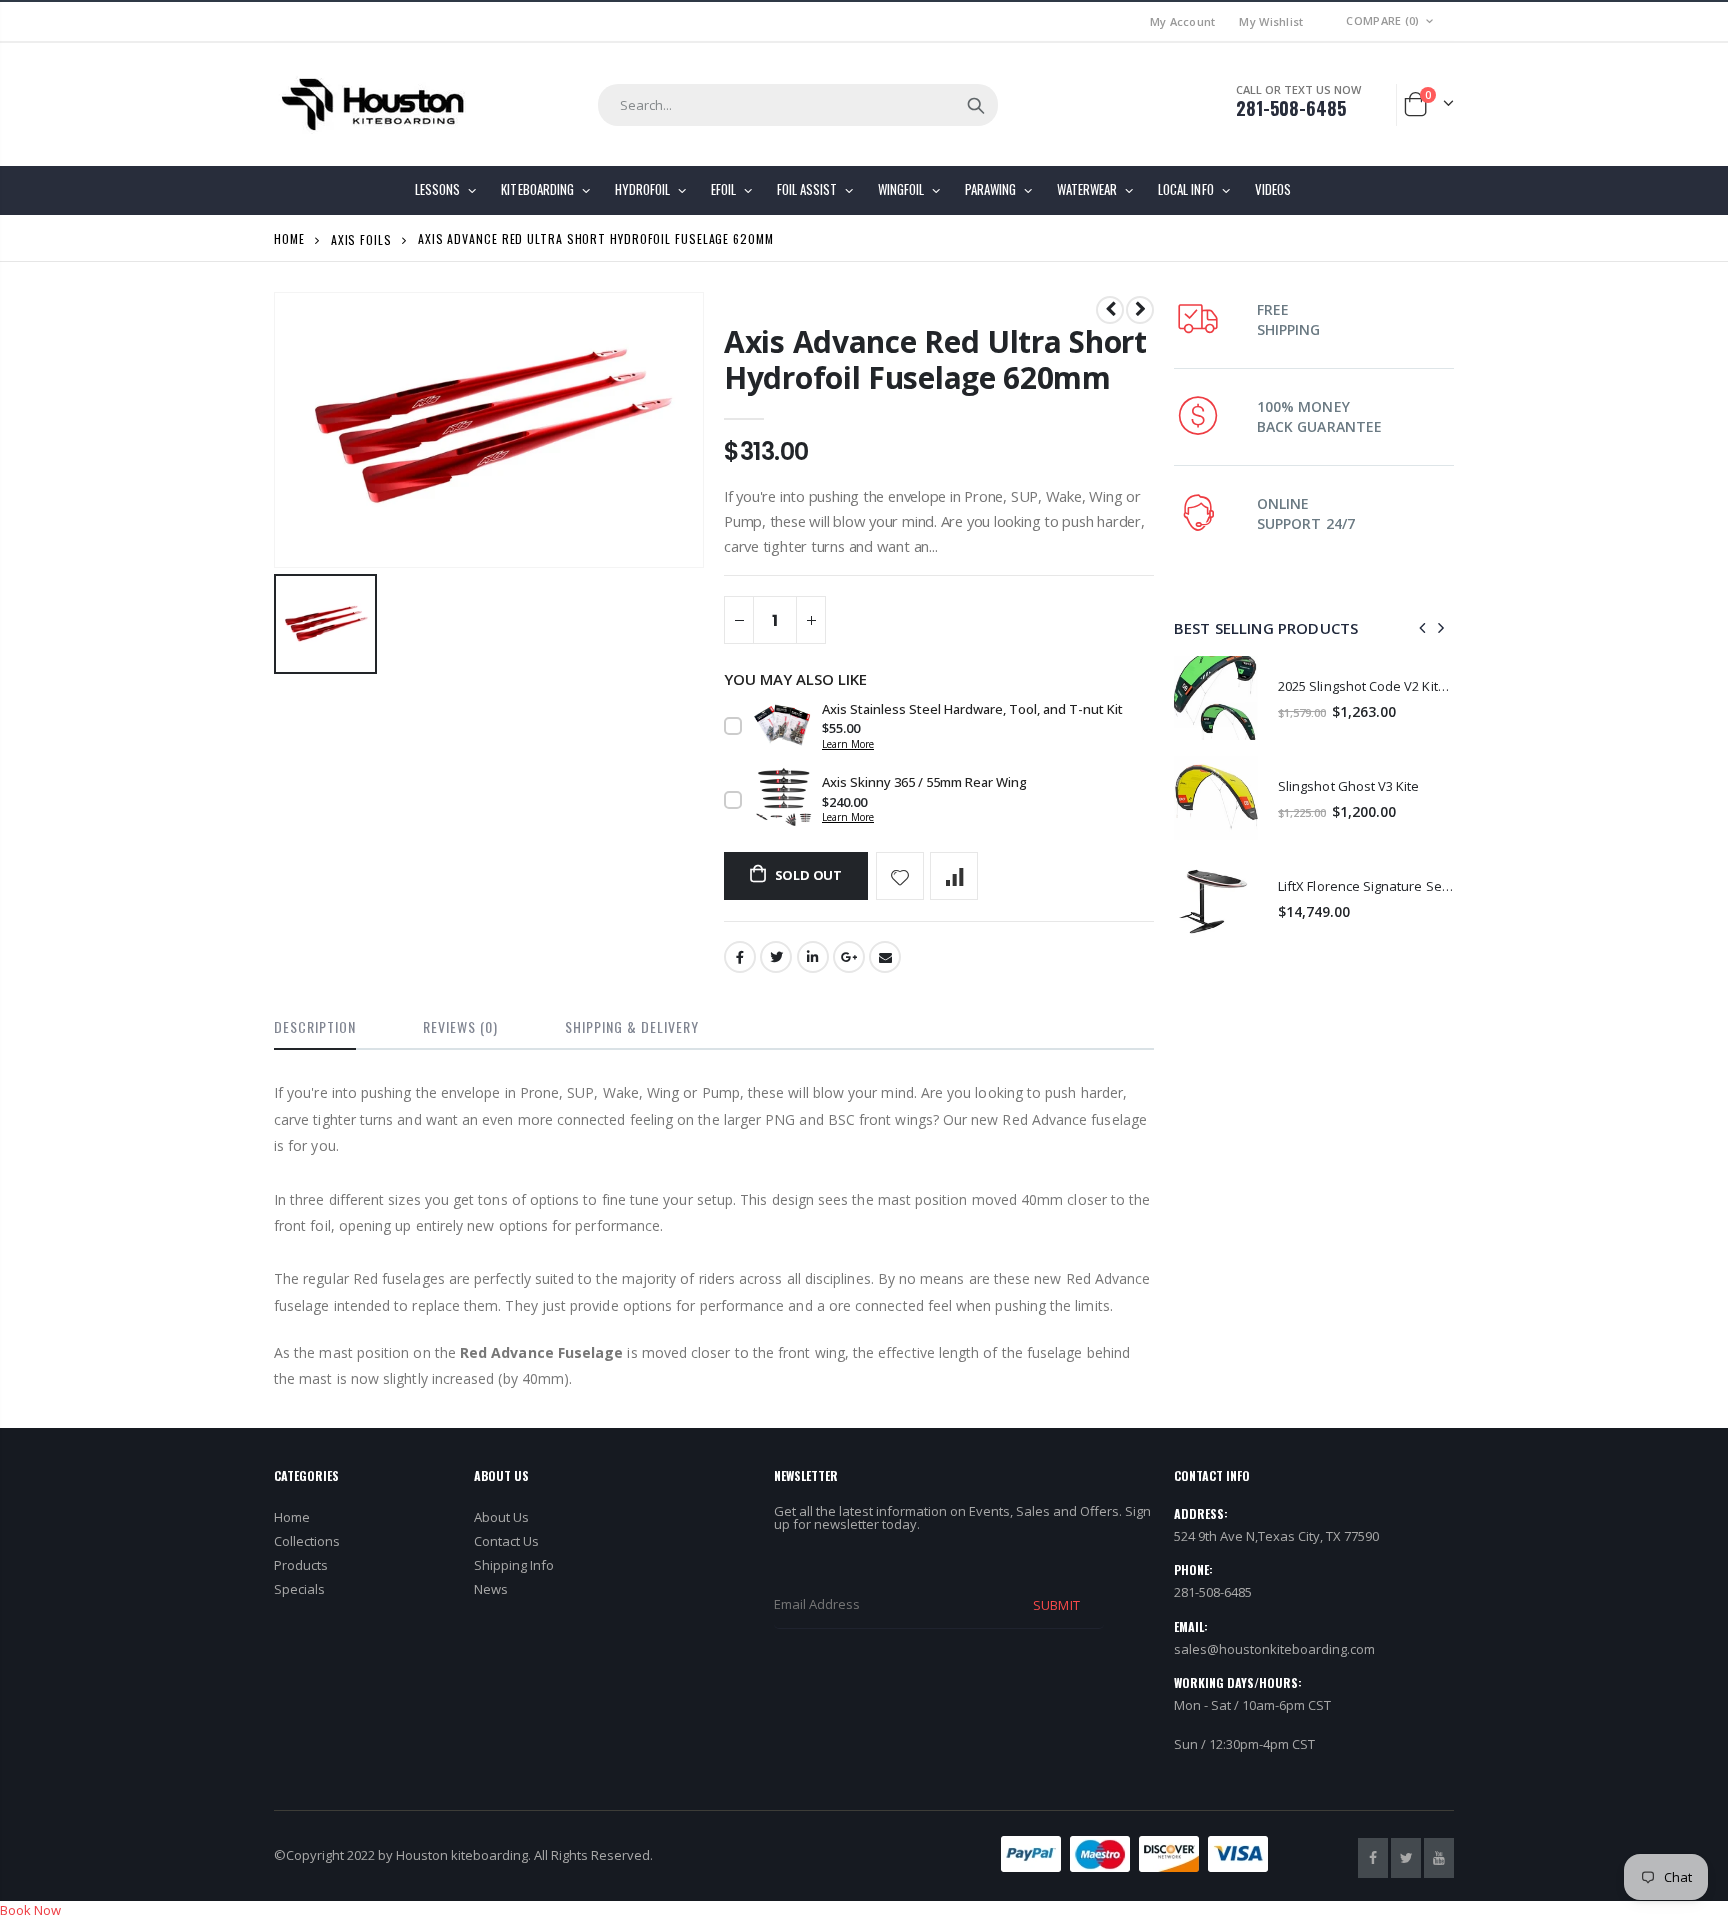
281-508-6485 (1291, 108)
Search (976, 105)
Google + (849, 957)
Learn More (848, 744)
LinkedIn (813, 957)
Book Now (30, 1910)
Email (885, 957)
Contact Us (506, 1541)
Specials (299, 1589)
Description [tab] (315, 1026)
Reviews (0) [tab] (460, 1026)
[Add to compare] (954, 876)
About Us (501, 1517)
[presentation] (1423, 628)
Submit (1056, 1605)
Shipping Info (514, 1565)
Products (301, 1565)
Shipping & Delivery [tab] (632, 1026)
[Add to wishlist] (900, 876)
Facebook (740, 957)
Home (289, 238)
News (491, 1589)
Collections (307, 1541)
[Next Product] (1140, 310)
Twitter (776, 957)
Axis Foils (361, 238)
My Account (1183, 21)
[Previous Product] (1110, 310)
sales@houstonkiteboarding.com (1274, 1649)
